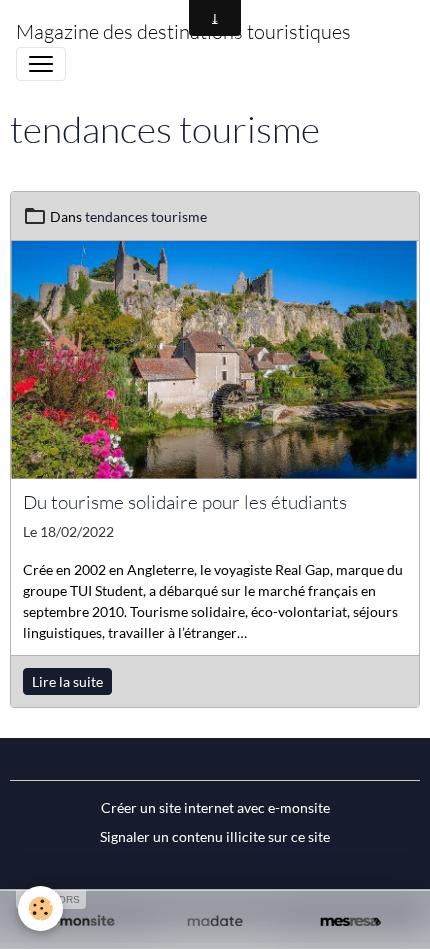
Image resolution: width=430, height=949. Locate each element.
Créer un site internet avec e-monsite (215, 807)
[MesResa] (350, 922)
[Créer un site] (79, 922)
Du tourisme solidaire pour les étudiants (185, 502)
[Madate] (214, 922)
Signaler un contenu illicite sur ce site (215, 836)
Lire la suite (67, 681)
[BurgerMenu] (41, 64)
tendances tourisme (146, 216)
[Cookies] (40, 908)
